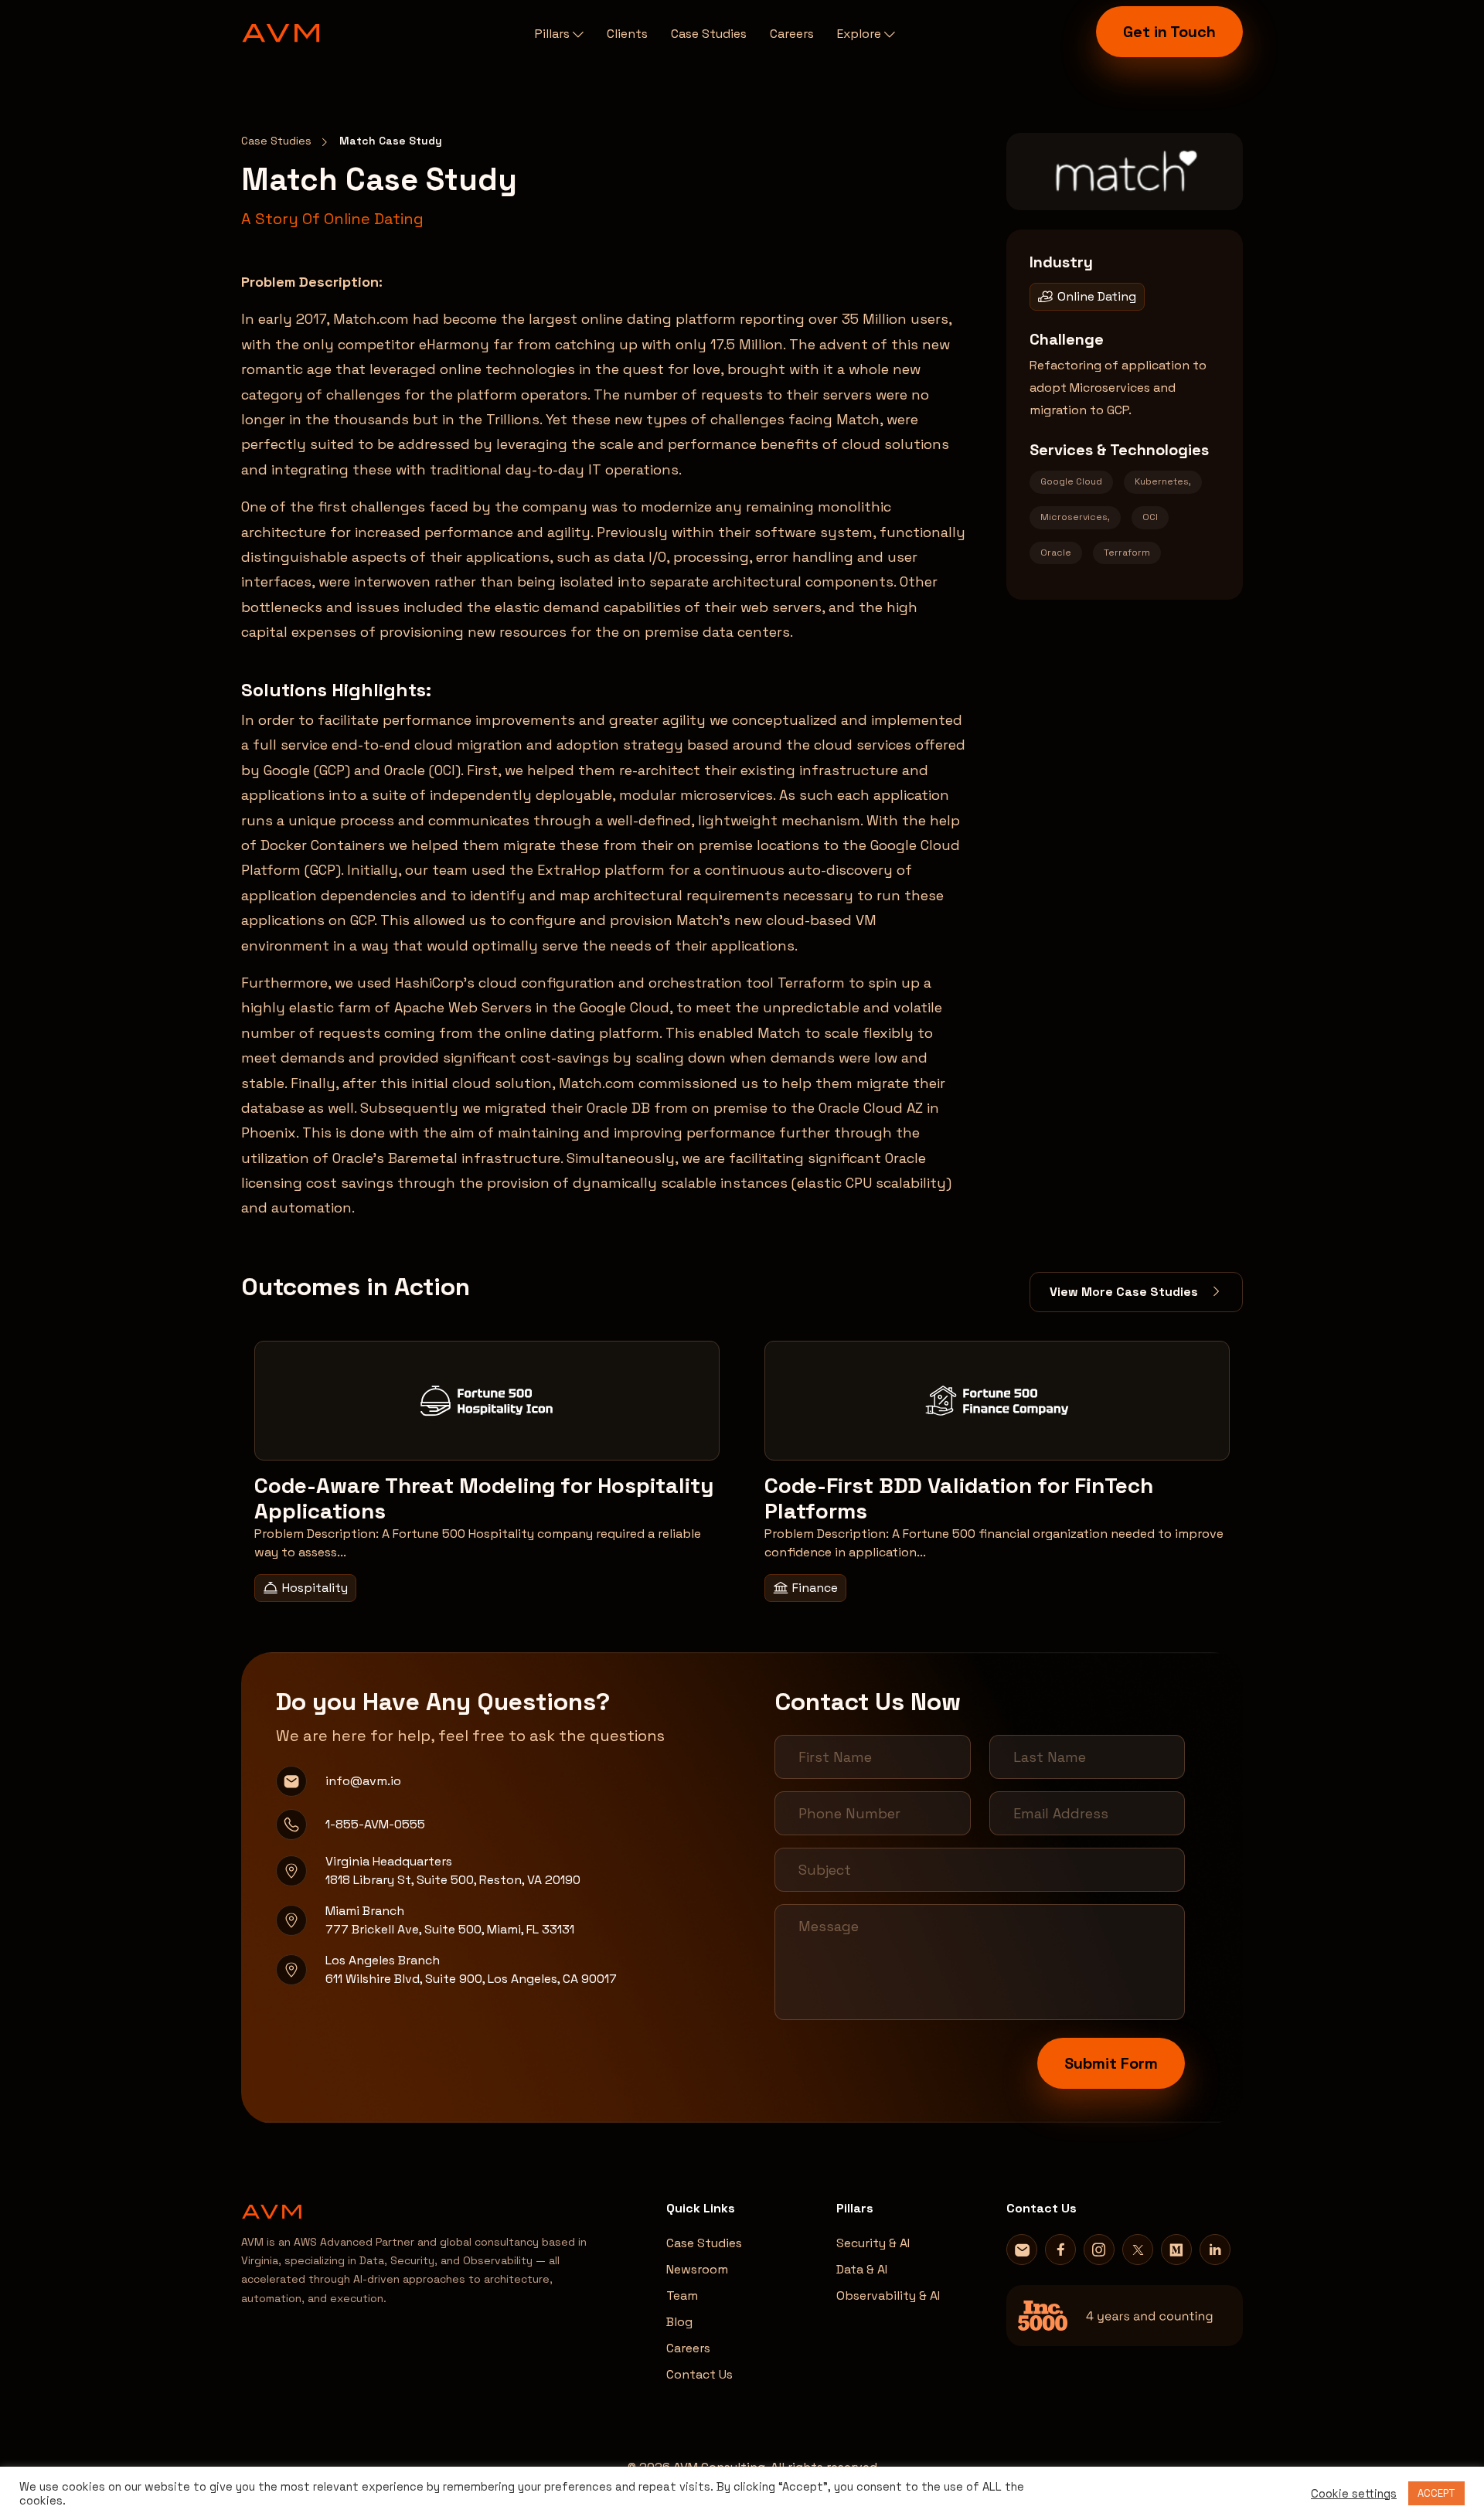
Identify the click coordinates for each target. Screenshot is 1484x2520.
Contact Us (699, 2374)
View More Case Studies (1125, 1292)
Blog (679, 2322)
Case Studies (709, 34)
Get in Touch (1169, 32)
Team (682, 2296)
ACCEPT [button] (1436, 2493)
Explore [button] (861, 34)
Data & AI (862, 2269)
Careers (792, 34)
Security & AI (873, 2243)
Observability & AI (888, 2296)
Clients (627, 34)
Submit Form (1111, 2063)
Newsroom (697, 2269)
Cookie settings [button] (1354, 2494)
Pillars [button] (554, 34)
